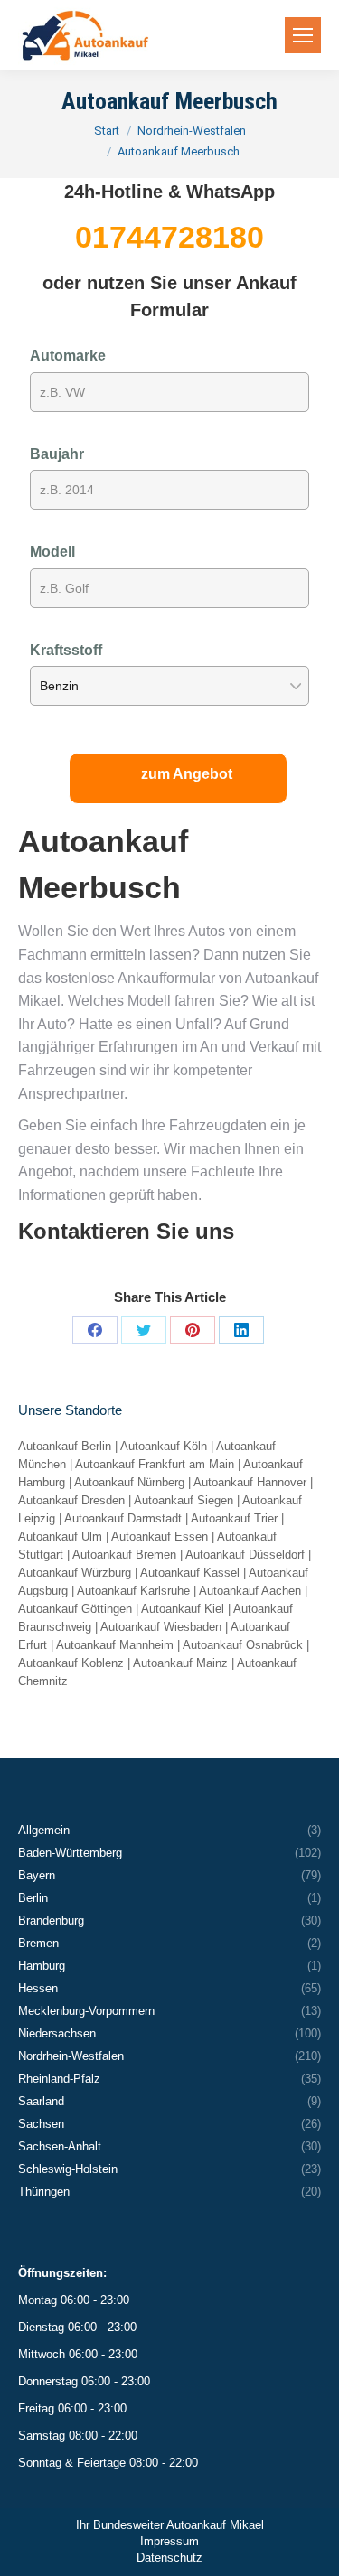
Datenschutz (169, 2557)
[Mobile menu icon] (303, 35)
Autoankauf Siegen (184, 1500)
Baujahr (57, 454)
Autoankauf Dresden (71, 1500)
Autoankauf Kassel (190, 1573)
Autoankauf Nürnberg (129, 1482)
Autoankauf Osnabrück (243, 1645)
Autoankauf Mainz (180, 1663)
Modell (52, 552)
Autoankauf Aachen (250, 1591)
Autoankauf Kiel (183, 1609)
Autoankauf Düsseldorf (245, 1555)
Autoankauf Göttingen (75, 1609)
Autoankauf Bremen (124, 1555)
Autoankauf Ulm (60, 1536)
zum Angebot (187, 774)
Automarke (68, 356)
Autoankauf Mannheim (115, 1645)
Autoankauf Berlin (65, 1446)
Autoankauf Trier (234, 1518)
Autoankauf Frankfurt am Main (155, 1464)
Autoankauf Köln (164, 1446)
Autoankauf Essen (160, 1536)
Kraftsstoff (66, 650)
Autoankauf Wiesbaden (161, 1627)
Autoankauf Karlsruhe (133, 1591)
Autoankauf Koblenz (71, 1663)
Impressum (169, 2541)
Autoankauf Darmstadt (123, 1518)
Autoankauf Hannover (250, 1482)
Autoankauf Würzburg (75, 1573)
